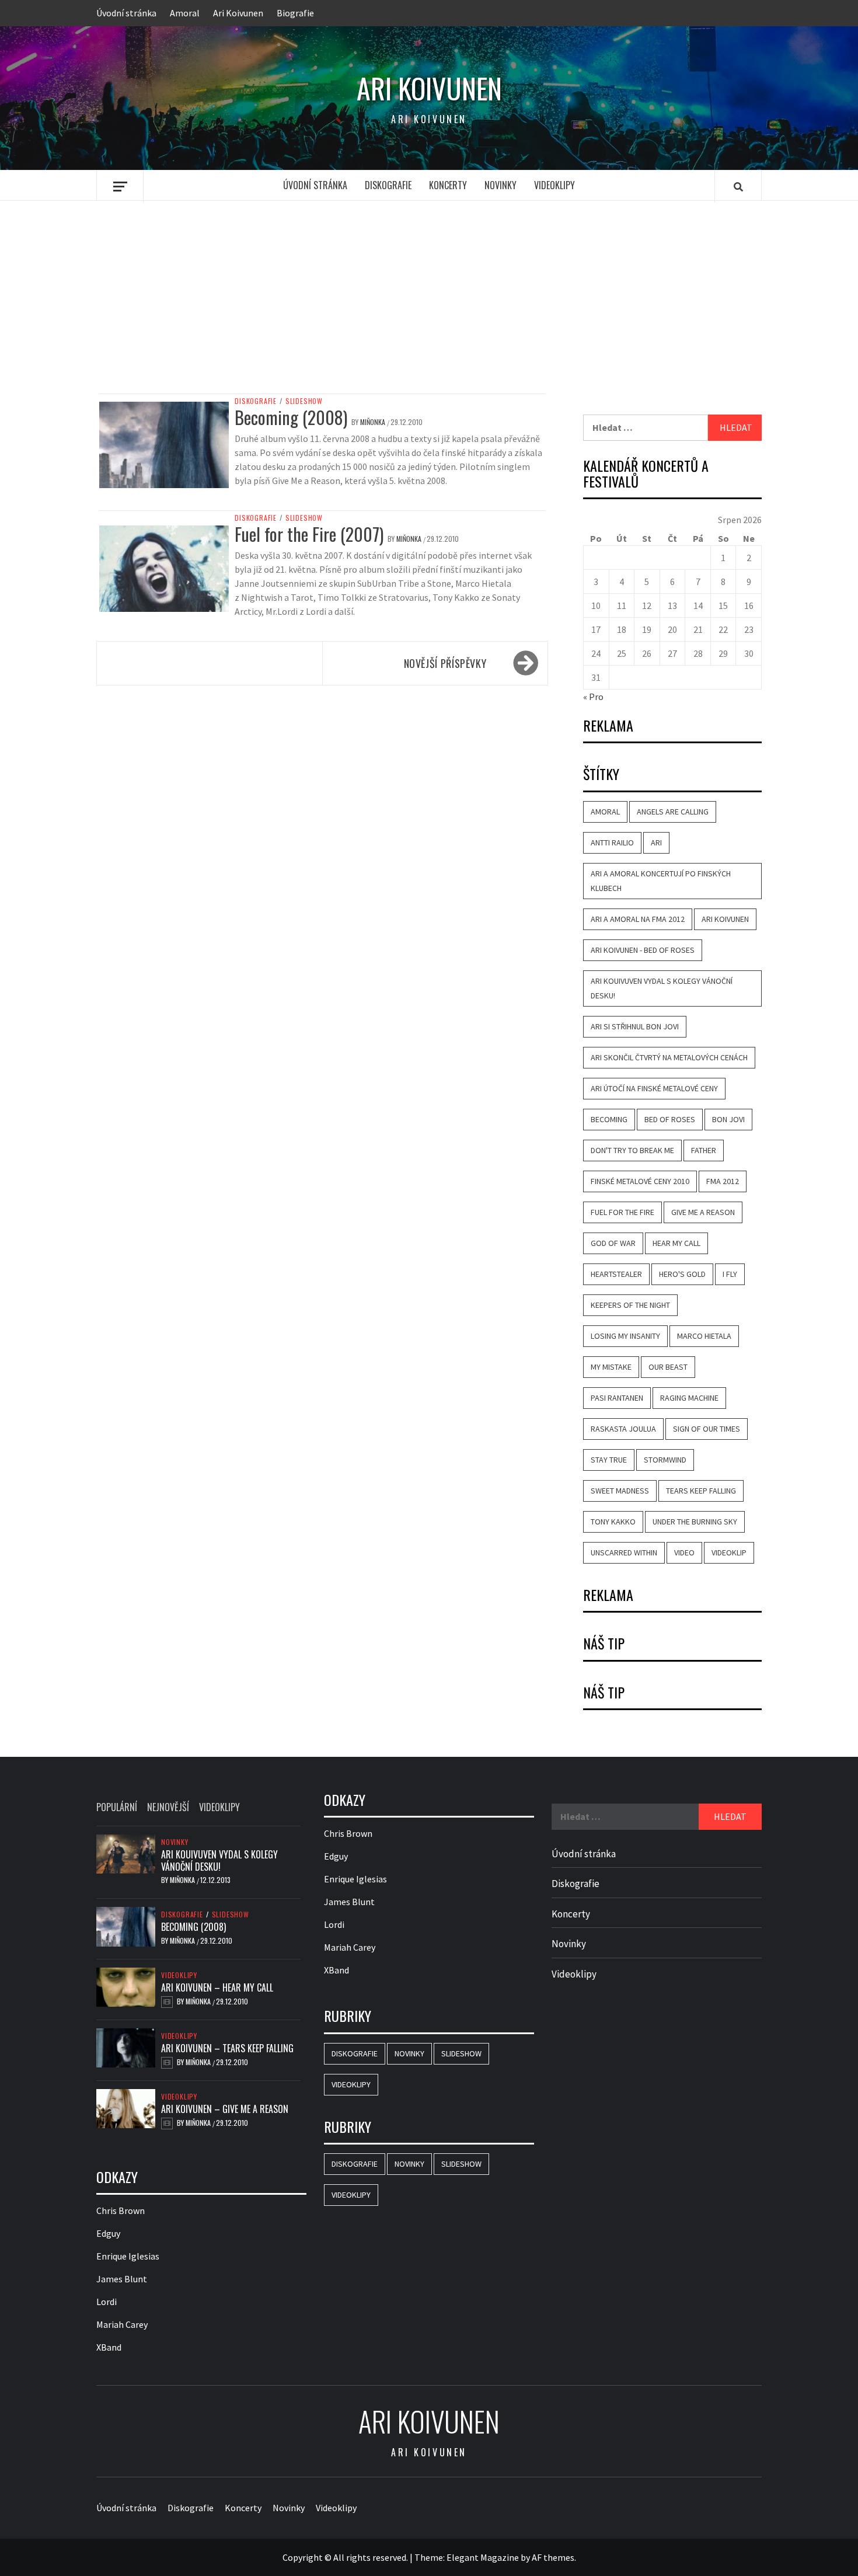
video (684, 1552)
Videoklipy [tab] (219, 1807)
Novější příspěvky (445, 663)
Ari (656, 843)
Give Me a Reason (703, 1212)
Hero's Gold (682, 1274)
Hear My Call (676, 1243)
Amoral (185, 13)
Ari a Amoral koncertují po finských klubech (661, 881)
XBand (109, 2347)
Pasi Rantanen (617, 1398)
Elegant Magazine (483, 2557)
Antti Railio (612, 843)
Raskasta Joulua (623, 1429)
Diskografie (388, 185)
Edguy (108, 2233)
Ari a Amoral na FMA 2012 (638, 919)
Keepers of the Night (630, 1305)
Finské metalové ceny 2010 (640, 1181)
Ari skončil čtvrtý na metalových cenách (669, 1057)
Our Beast (668, 1367)
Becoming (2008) (291, 417)
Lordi (107, 2302)
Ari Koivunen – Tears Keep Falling (227, 2048)
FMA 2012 (723, 1181)
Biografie (295, 13)
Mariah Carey (122, 2324)
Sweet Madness (620, 1491)
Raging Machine (689, 1398)
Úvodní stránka (126, 13)
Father (704, 1150)
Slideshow (304, 401)
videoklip (729, 1552)
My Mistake (611, 1367)
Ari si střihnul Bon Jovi (635, 1026)
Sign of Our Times (707, 1429)
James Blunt (122, 2279)
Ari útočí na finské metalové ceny (654, 1088)
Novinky (500, 185)
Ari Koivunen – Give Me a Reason (225, 2109)
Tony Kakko (613, 1522)
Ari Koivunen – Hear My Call (217, 1987)
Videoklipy (554, 185)
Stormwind (665, 1460)
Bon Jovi (728, 1119)
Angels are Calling (673, 812)
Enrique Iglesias (128, 2256)
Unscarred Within (624, 1552)
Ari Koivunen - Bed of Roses (643, 950)
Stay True (609, 1460)
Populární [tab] (117, 1807)
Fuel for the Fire (622, 1212)
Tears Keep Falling (701, 1491)
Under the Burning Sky (695, 1522)
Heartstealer (616, 1274)
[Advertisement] (429, 297)
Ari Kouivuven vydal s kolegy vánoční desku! (662, 988)
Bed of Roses (670, 1119)
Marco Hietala (704, 1336)
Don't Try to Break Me (632, 1150)
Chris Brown (121, 2211)
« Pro (593, 697)
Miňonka (374, 422)
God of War (613, 1243)
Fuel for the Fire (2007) (309, 534)
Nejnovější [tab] (168, 1807)
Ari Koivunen (238, 13)
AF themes (553, 2557)
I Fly (730, 1274)
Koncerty (448, 185)
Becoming (609, 1119)
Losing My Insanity (625, 1336)
